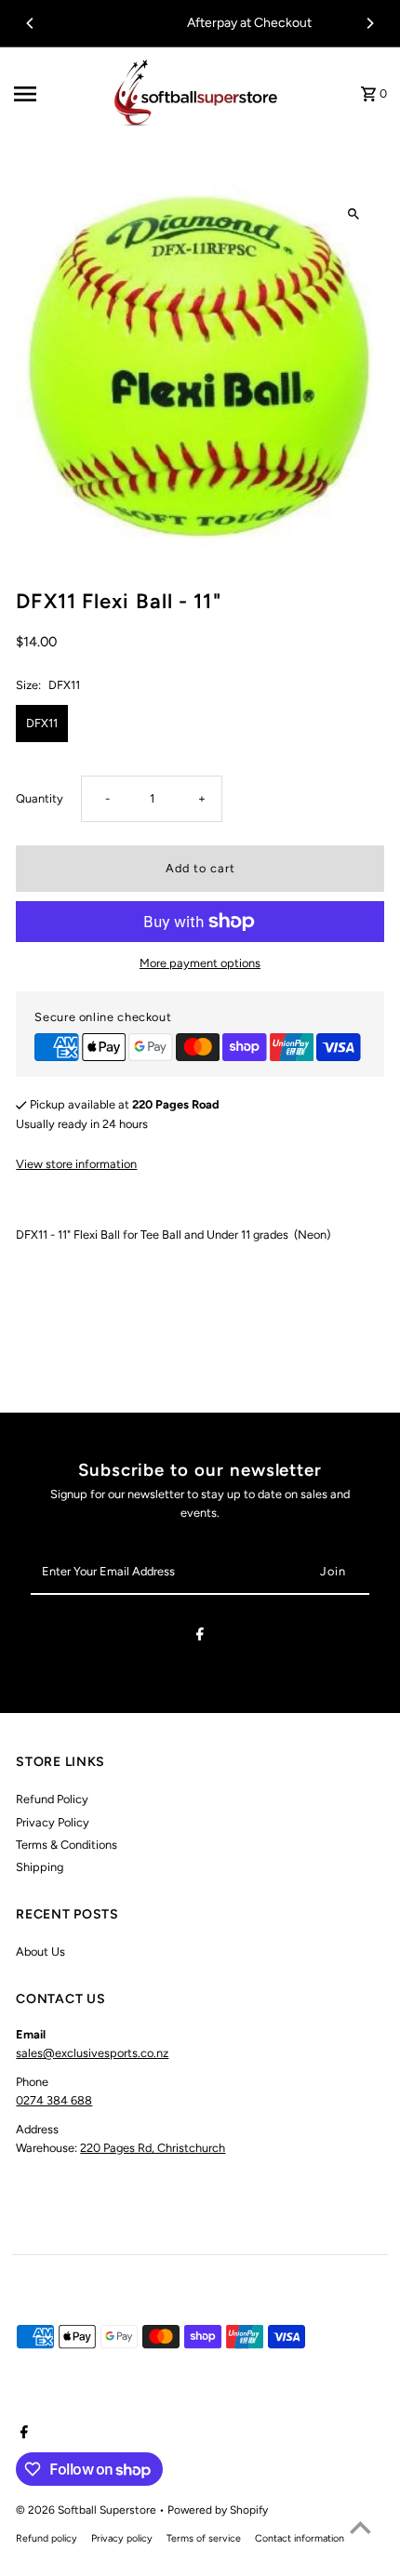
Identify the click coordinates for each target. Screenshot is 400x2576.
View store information (76, 1164)
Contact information (300, 2538)
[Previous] (31, 23)
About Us (40, 1952)
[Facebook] (200, 1637)
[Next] (369, 23)
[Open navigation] (54, 94)
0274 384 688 (54, 2100)
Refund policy (47, 2538)
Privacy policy (122, 2538)
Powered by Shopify (218, 2510)
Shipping (40, 1867)
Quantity (40, 798)
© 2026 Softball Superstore (87, 2510)
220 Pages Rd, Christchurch (153, 2148)
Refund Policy (52, 1799)
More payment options (200, 963)
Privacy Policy (53, 1822)
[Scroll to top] (360, 2527)
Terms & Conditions (67, 1845)
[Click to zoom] (354, 214)
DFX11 (42, 723)
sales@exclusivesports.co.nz (92, 2053)
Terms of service (204, 2538)
